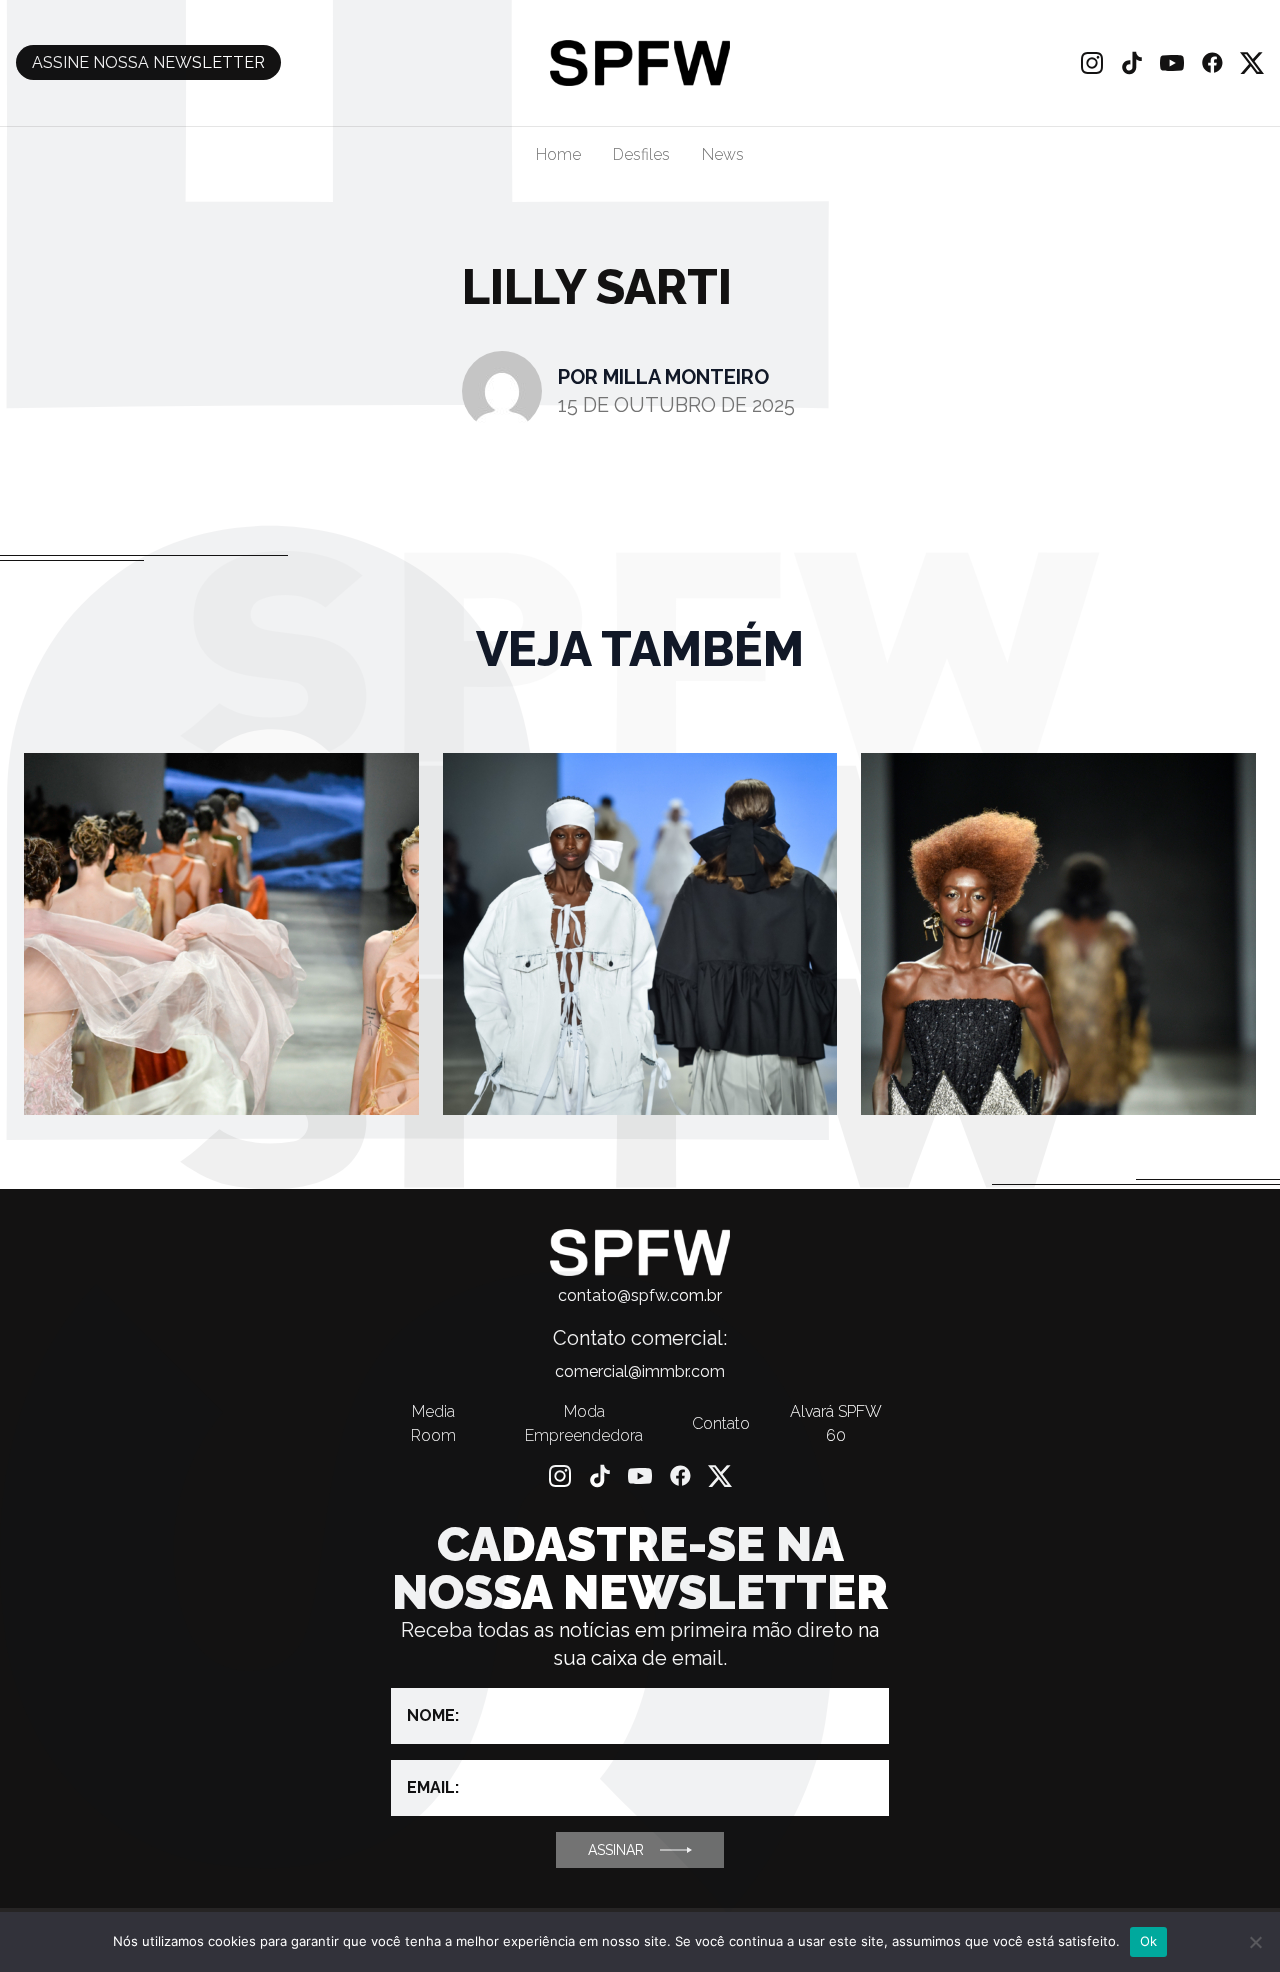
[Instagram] (1092, 63)
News (723, 154)
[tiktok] (1132, 63)
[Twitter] (1252, 63)
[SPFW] (640, 63)
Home (558, 154)
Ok (1149, 1941)
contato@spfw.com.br (640, 1295)
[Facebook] (1212, 63)
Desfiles (641, 154)
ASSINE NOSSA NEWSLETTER (148, 62)
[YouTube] (1172, 63)
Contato (721, 1423)
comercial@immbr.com (640, 1371)
